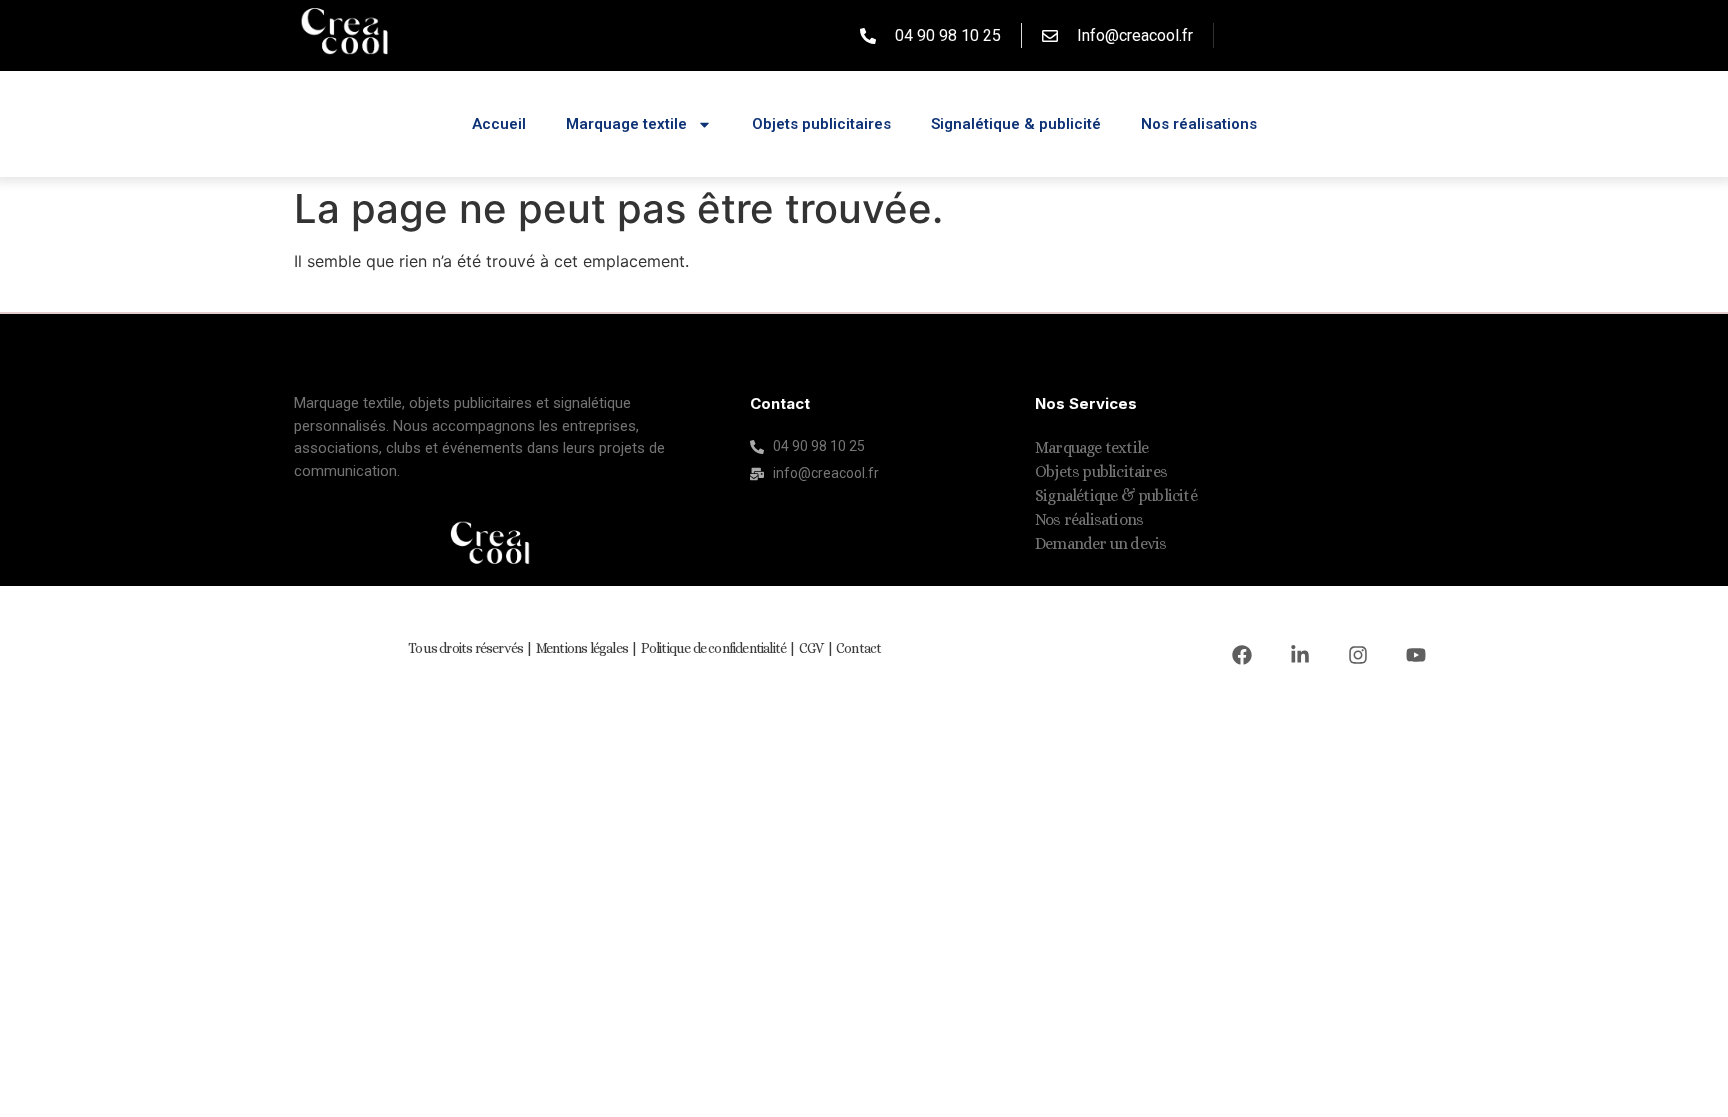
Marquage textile (626, 124)
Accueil (499, 124)
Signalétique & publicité (1016, 124)
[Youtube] (1416, 655)
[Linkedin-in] (1300, 655)
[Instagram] (1358, 655)
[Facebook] (1242, 655)
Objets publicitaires (821, 124)
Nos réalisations (1199, 124)
